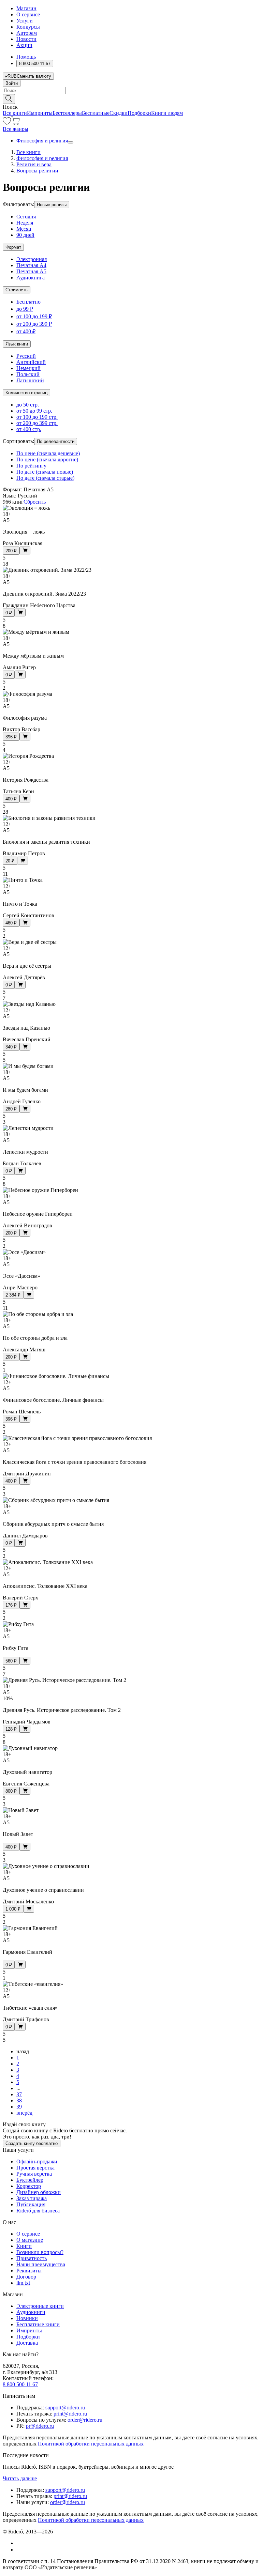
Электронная (32, 259)
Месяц (24, 229)
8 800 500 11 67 (20, 2384)
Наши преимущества (41, 2264)
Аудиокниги (31, 2312)
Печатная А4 (31, 265)
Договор (26, 2277)
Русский (26, 356)
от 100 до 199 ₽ (34, 316)
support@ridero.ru (65, 2408)
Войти (12, 83)
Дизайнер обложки (39, 2192)
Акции (24, 45)
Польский (28, 374)
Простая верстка (35, 2168)
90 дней (25, 235)
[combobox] (131, 90)
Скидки (119, 113)
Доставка (27, 2343)
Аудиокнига (31, 278)
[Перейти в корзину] (16, 123)
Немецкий (28, 368)
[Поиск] (9, 99)
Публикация (31, 2204)
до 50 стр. (28, 405)
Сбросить (35, 502)
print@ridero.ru (70, 2414)
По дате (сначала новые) (45, 472)
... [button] (18, 2088)
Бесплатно (28, 302)
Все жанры (16, 129)
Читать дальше (20, 2478)
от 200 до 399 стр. (37, 423)
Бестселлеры (67, 113)
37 (19, 2094)
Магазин (26, 8)
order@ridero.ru (85, 2420)
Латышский (30, 380)
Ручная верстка (34, 2174)
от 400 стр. (29, 429)
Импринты (40, 113)
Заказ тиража (32, 2198)
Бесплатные (96, 113)
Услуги (25, 21)
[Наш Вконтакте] (20, 2543)
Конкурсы (28, 27)
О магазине (30, 2240)
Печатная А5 (31, 271)
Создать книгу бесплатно (32, 2143)
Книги (24, 2246)
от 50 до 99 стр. (34, 411)
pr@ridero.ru (40, 2426)
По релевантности (56, 441)
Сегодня (26, 217)
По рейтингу (31, 466)
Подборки (139, 113)
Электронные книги (40, 2306)
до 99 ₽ (25, 309)
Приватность (32, 2258)
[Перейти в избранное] (7, 123)
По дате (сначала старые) (45, 478)
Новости (26, 39)
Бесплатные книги (38, 2324)
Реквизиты (29, 2271)
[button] (131, 98)
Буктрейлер (30, 2180)
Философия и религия (42, 141)
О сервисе (28, 14)
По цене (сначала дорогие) (47, 459)
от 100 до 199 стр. (37, 417)
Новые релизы (52, 205)
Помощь (26, 57)
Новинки (27, 2318)
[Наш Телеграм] (19, 2550)
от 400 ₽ (26, 331)
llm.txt (23, 2283)
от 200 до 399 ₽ (34, 324)
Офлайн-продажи (37, 2161)
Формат (13, 247)
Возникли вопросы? (40, 2252)
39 (19, 2107)
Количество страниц (26, 393)
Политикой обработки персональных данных (91, 2444)
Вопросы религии (37, 171)
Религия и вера (34, 164)
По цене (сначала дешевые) (48, 453)
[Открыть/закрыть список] (71, 142)
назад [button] (23, 2051)
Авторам (27, 33)
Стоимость (17, 290)
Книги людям (167, 113)
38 (19, 2100)
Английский (31, 362)
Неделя (25, 223)
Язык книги (17, 344)
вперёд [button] (24, 2113)
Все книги (15, 113)
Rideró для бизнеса (38, 2211)
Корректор (29, 2186)
